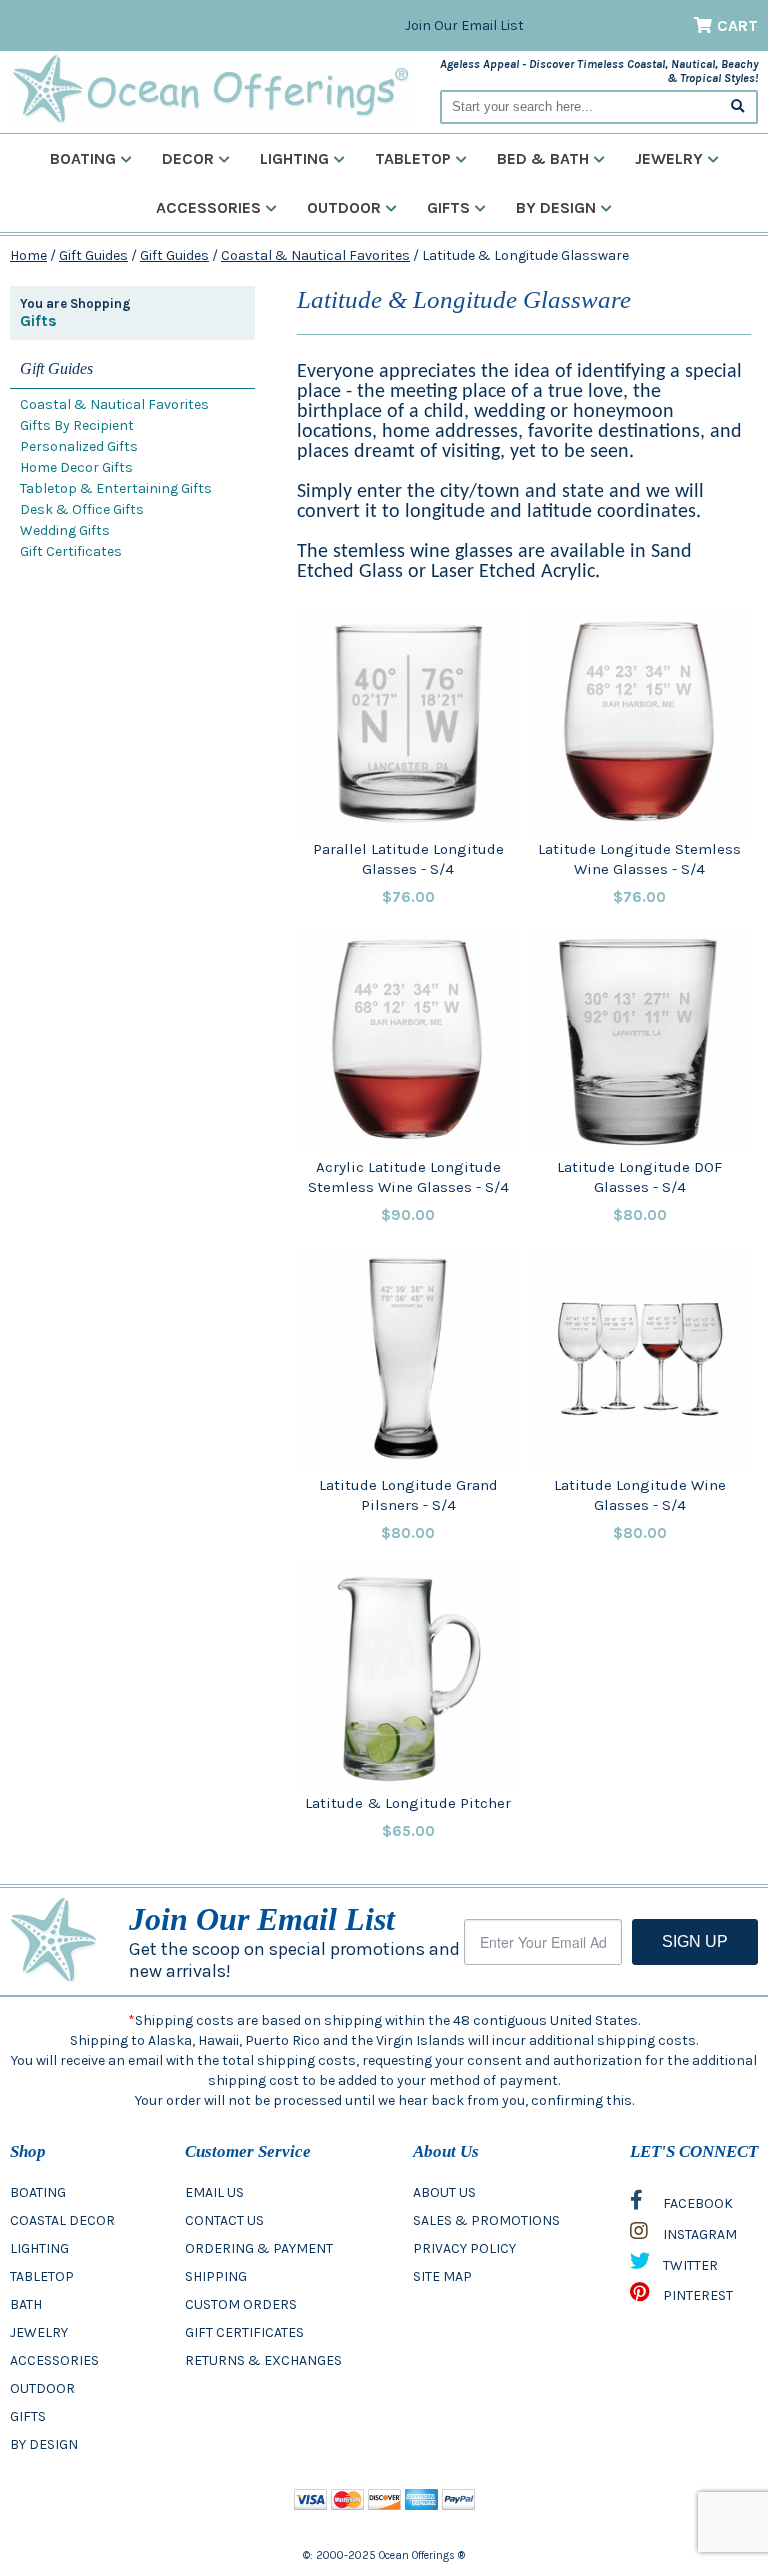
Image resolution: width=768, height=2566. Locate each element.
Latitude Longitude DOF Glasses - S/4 (639, 1177)
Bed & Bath (543, 158)
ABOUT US (444, 2192)
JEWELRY (39, 2332)
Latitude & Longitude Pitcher (408, 1803)
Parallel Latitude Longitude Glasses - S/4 (408, 859)
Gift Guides (93, 255)
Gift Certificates (71, 551)
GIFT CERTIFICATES (244, 2332)
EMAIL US (214, 2192)
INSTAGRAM (698, 2234)
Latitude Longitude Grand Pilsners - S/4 (408, 1495)
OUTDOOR (42, 2388)
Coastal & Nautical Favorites (315, 255)
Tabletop (413, 158)
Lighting (294, 158)
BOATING (38, 2192)
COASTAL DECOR (62, 2220)
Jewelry (669, 158)
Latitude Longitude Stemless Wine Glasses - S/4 (639, 859)
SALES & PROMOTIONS (486, 2220)
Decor (188, 158)
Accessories (208, 207)
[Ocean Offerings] (210, 89)
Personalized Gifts (79, 446)
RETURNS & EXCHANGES (263, 2360)
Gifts (448, 207)
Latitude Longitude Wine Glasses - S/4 (640, 1495)
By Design (556, 207)
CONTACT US (224, 2220)
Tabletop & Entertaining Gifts (116, 488)
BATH (26, 2304)
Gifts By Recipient (77, 425)
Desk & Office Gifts (82, 509)
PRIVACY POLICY (464, 2248)
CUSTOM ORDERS (241, 2304)
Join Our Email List (464, 25)
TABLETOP (42, 2276)
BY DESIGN (44, 2444)
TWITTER (689, 2265)
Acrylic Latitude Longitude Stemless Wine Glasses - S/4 (408, 1177)
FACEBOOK (696, 2203)
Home (28, 255)
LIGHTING (39, 2248)
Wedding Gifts (65, 530)
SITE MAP (442, 2276)
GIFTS (28, 2416)
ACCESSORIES (54, 2360)
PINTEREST (696, 2295)
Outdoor (344, 207)
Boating (83, 158)
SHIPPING (216, 2276)
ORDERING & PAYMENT (259, 2248)
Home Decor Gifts (76, 467)
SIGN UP (695, 1941)
